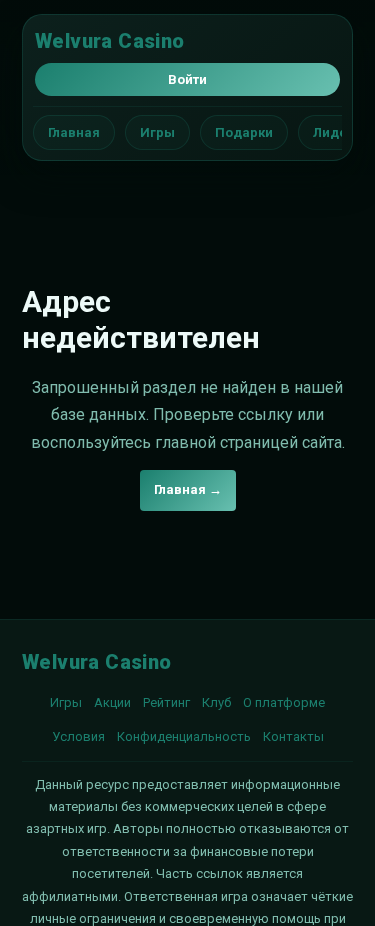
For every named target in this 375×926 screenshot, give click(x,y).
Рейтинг (166, 702)
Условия (78, 736)
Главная (74, 132)
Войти (187, 79)
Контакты (293, 736)
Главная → (188, 489)
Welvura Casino (110, 41)
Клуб (216, 702)
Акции (112, 702)
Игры (157, 132)
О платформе (284, 702)
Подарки (244, 132)
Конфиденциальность (184, 736)
